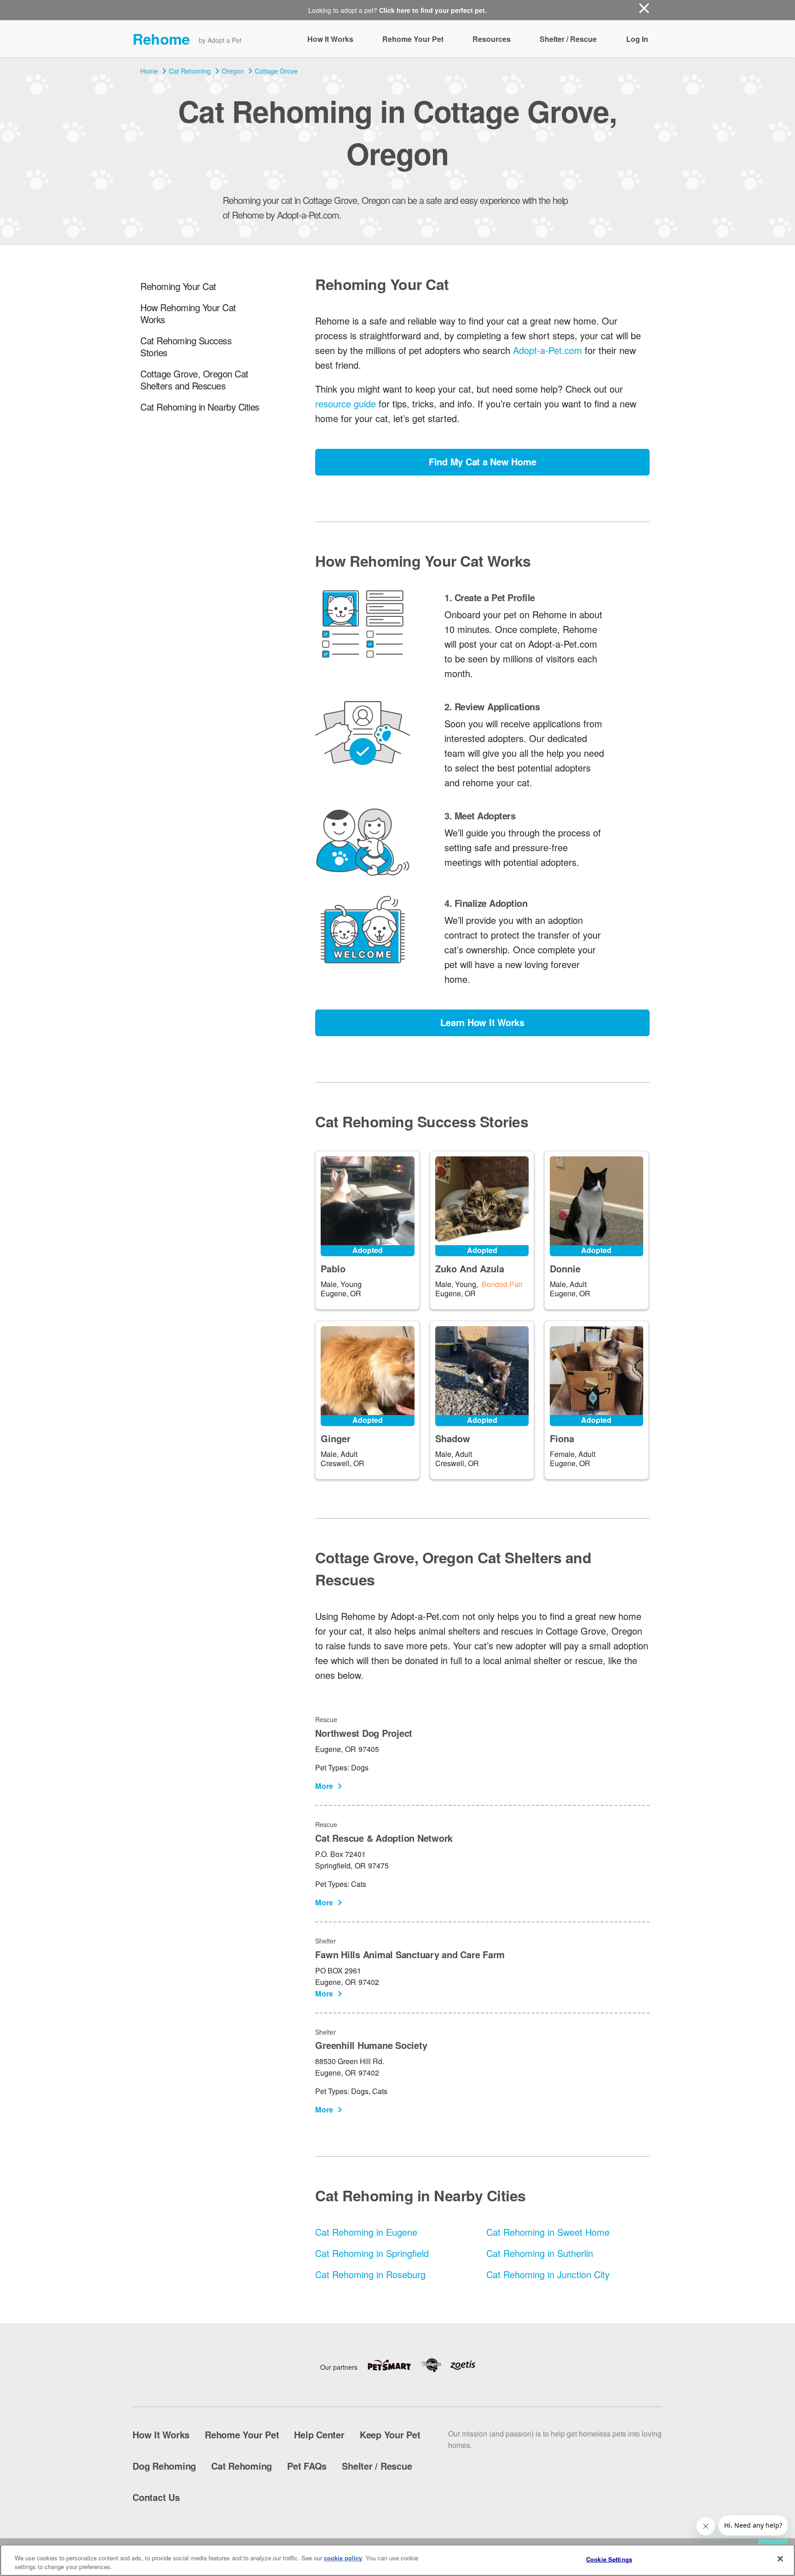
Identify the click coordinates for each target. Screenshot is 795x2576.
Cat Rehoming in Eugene (366, 2232)
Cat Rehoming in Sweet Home (548, 2232)
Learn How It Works (482, 1022)
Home (149, 71)
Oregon (233, 71)
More (324, 1786)
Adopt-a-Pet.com (547, 350)
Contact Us (156, 2497)
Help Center (319, 2434)
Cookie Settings (609, 2559)
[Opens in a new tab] (394, 2365)
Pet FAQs (307, 2466)
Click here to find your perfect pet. (433, 10)
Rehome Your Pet (413, 39)
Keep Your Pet (390, 2434)
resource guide (346, 403)
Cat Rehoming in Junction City (548, 2274)
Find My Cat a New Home (483, 461)
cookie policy (343, 2558)
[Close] (780, 2559)
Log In (637, 39)
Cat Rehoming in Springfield (372, 2253)
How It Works (330, 39)
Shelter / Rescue (568, 39)
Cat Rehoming (190, 71)
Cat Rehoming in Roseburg (370, 2274)
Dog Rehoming (164, 2466)
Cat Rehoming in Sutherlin (540, 2253)
